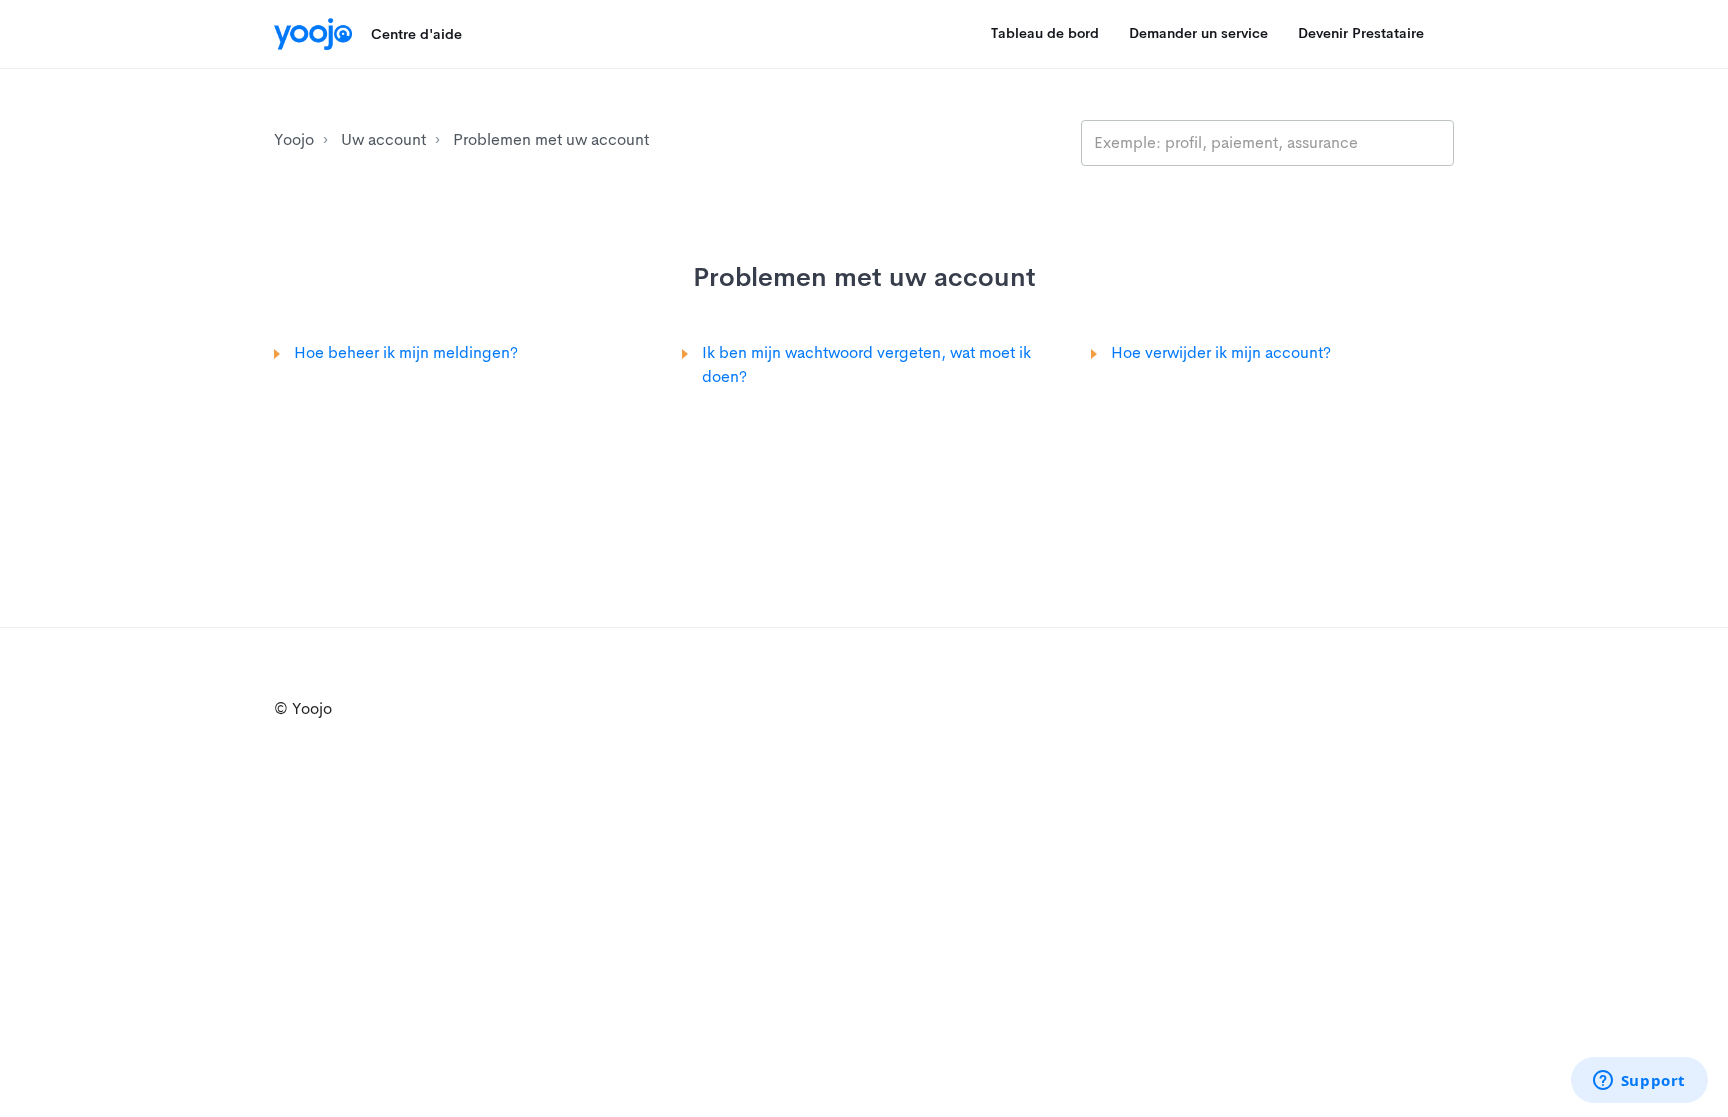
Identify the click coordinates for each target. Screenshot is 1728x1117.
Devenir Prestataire (1361, 33)
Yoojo (294, 139)
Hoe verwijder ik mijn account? (1221, 352)
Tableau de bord (1045, 33)
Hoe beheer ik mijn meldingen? (406, 352)
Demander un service (1198, 33)
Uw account (383, 139)
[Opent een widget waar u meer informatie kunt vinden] (1639, 1082)
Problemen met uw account (551, 139)
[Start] (313, 34)
